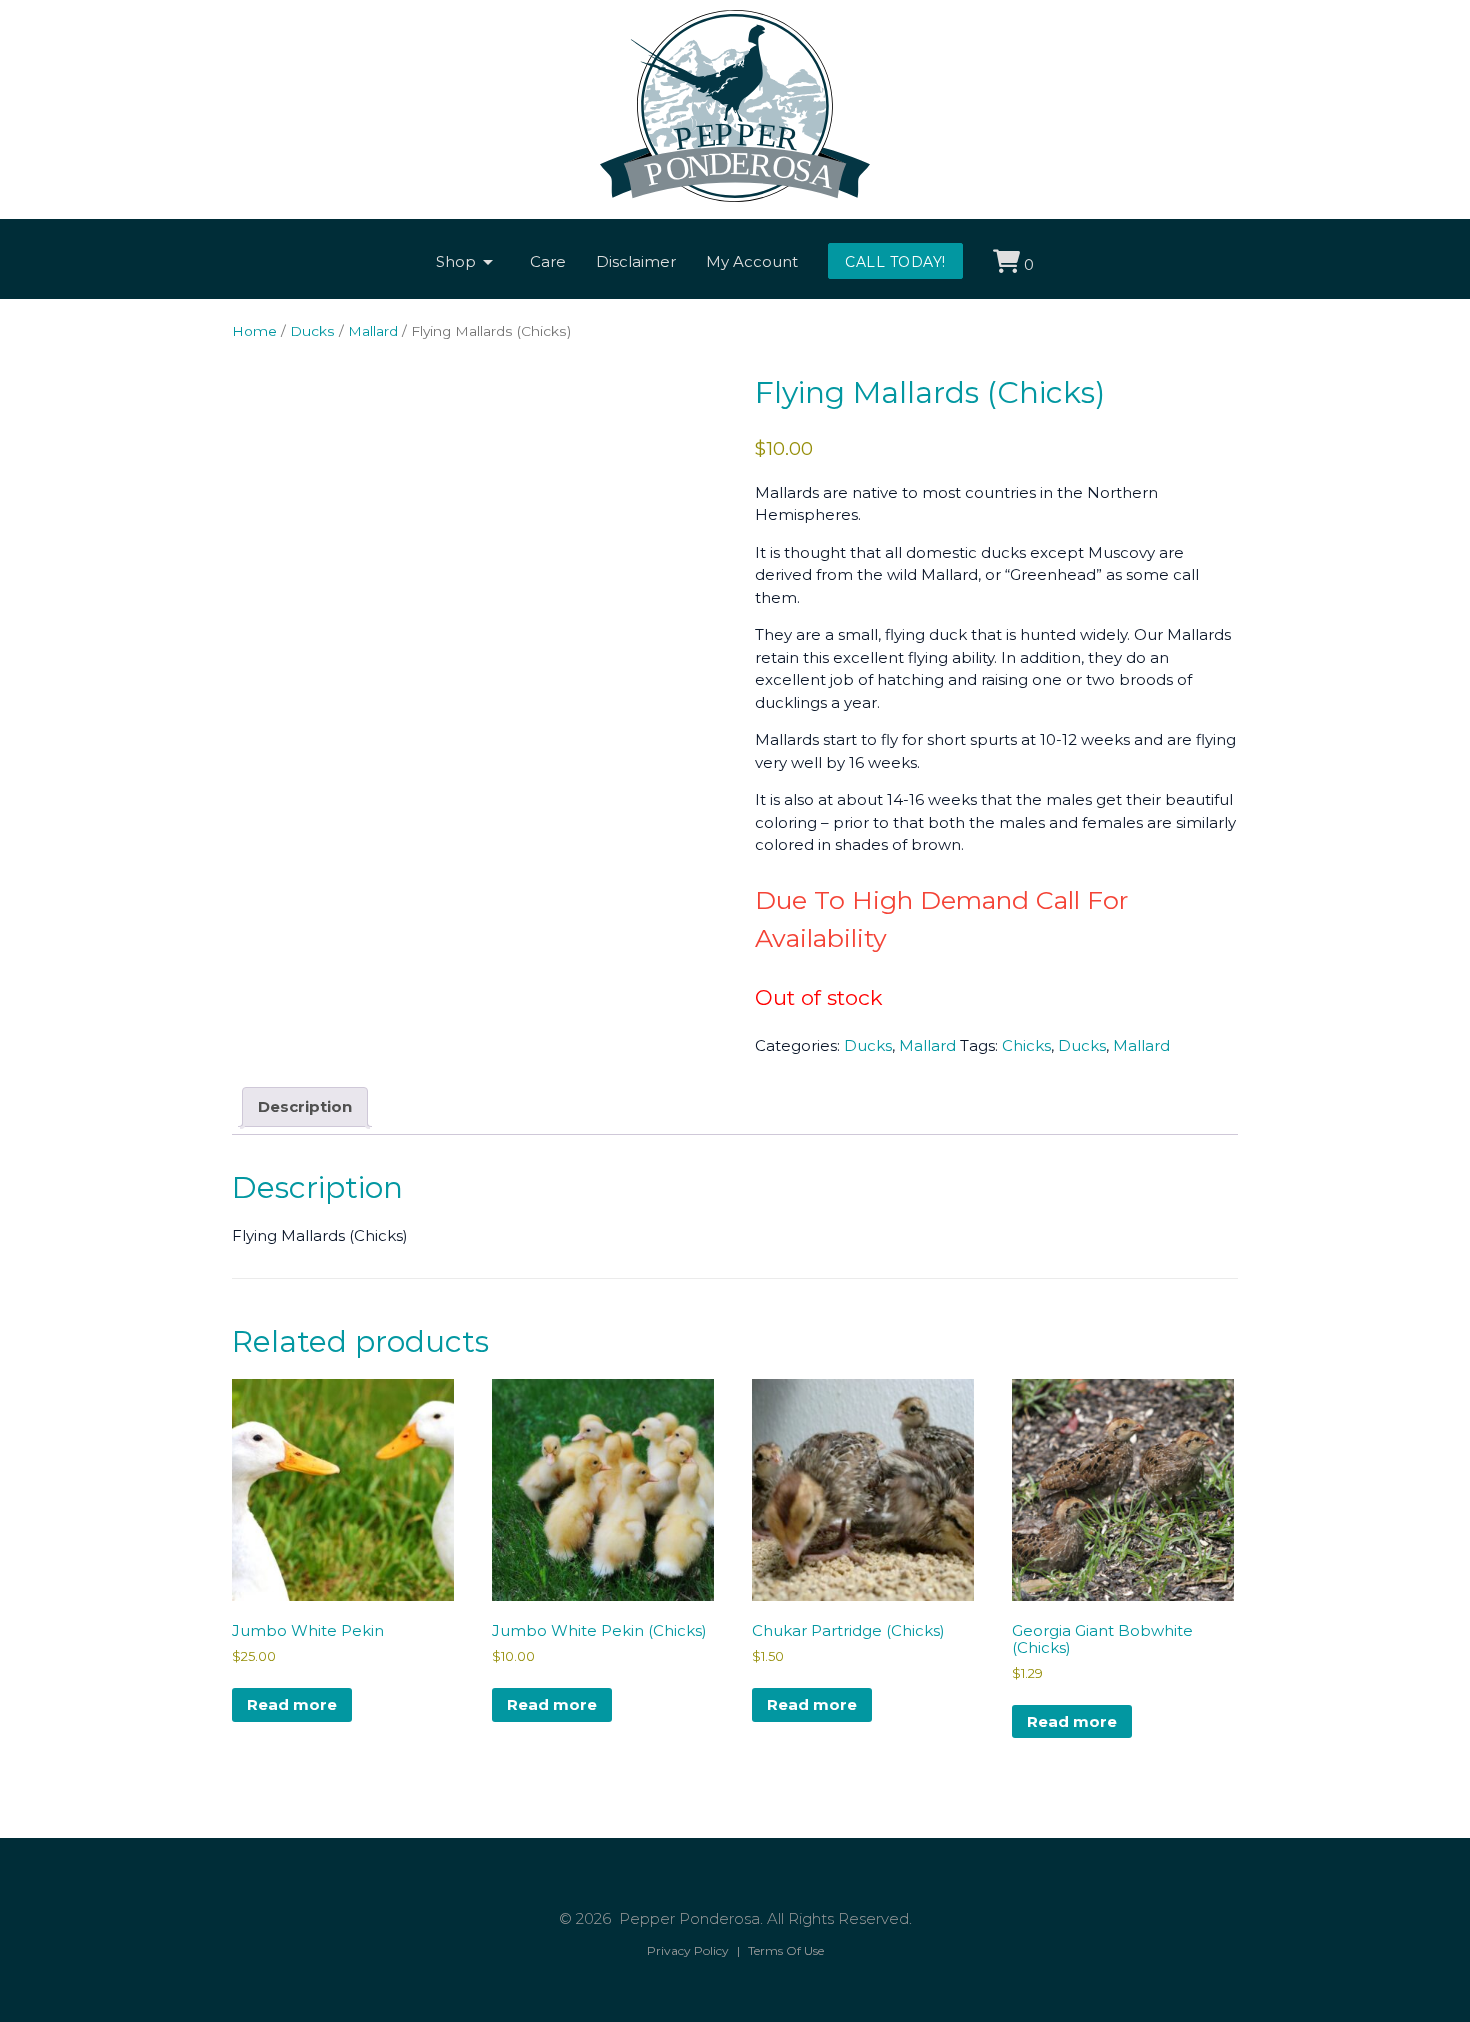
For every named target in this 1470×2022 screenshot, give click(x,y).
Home (254, 331)
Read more (292, 1704)
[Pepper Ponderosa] (735, 196)
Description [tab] (305, 1106)
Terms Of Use (786, 1950)
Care (548, 261)
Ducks (312, 331)
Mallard (373, 331)
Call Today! (895, 262)
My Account (752, 261)
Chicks (1026, 1045)
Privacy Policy (688, 1950)
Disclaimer (636, 261)
